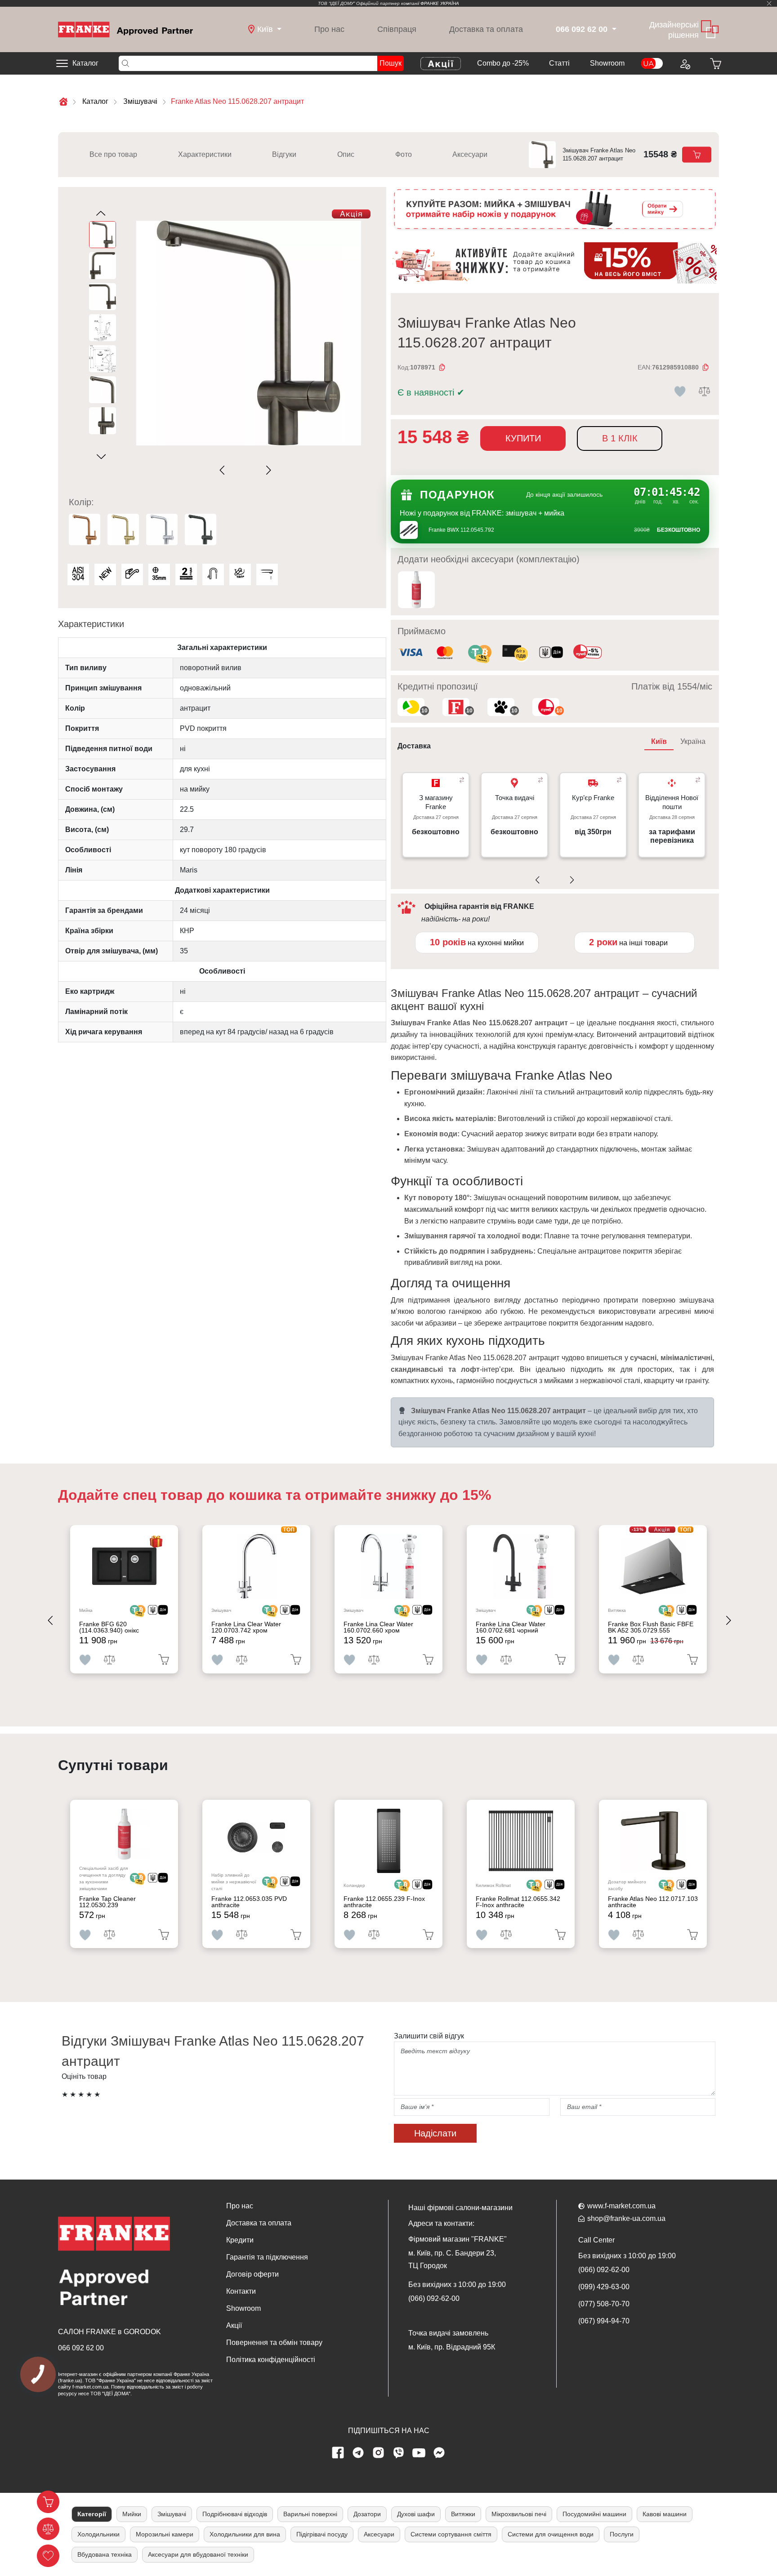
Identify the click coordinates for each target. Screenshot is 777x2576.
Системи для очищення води (551, 2534)
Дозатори (367, 2514)
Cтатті (559, 63)
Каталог (85, 63)
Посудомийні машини (594, 2514)
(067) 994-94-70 (604, 2321)
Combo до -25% (503, 63)
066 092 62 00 (81, 2348)
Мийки (132, 2514)
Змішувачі (172, 2514)
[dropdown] (613, 29)
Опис (346, 154)
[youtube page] (419, 2453)
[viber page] (399, 2453)
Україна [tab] (693, 741)
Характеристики (205, 154)
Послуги (622, 2534)
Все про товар (113, 154)
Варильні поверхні (310, 2514)
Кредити (240, 2240)
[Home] (125, 29)
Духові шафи (416, 2514)
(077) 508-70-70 (604, 2304)
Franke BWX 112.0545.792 (461, 530)
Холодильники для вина (245, 2534)
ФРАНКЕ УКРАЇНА (440, 3)
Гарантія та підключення (267, 2257)
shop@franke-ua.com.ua (626, 2218)
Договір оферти (252, 2274)
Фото (404, 154)
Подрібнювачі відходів (235, 2514)
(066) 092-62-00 (434, 2298)
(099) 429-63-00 (604, 2287)
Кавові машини (665, 2514)
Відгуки (284, 154)
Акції (234, 2325)
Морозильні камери (165, 2534)
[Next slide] (267, 470)
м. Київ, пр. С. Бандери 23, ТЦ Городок (452, 2259)
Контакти (241, 2291)
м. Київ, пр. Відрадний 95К (452, 2347)
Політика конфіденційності (271, 2360)
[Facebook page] (338, 2453)
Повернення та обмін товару (274, 2342)
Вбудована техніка (105, 2554)
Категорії (92, 2514)
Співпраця (397, 29)
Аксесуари (470, 154)
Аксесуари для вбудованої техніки (198, 2554)
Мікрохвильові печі (519, 2514)
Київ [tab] (659, 741)
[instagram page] (379, 2453)
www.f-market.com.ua (621, 2206)
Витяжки (463, 2514)
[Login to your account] (684, 63)
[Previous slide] (224, 470)
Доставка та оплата (486, 29)
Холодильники (98, 2534)
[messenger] (439, 2453)
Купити (523, 438)
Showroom (607, 63)
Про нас (329, 29)
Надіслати (435, 2133)
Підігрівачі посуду (322, 2534)
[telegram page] (358, 2453)
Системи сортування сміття (451, 2534)
